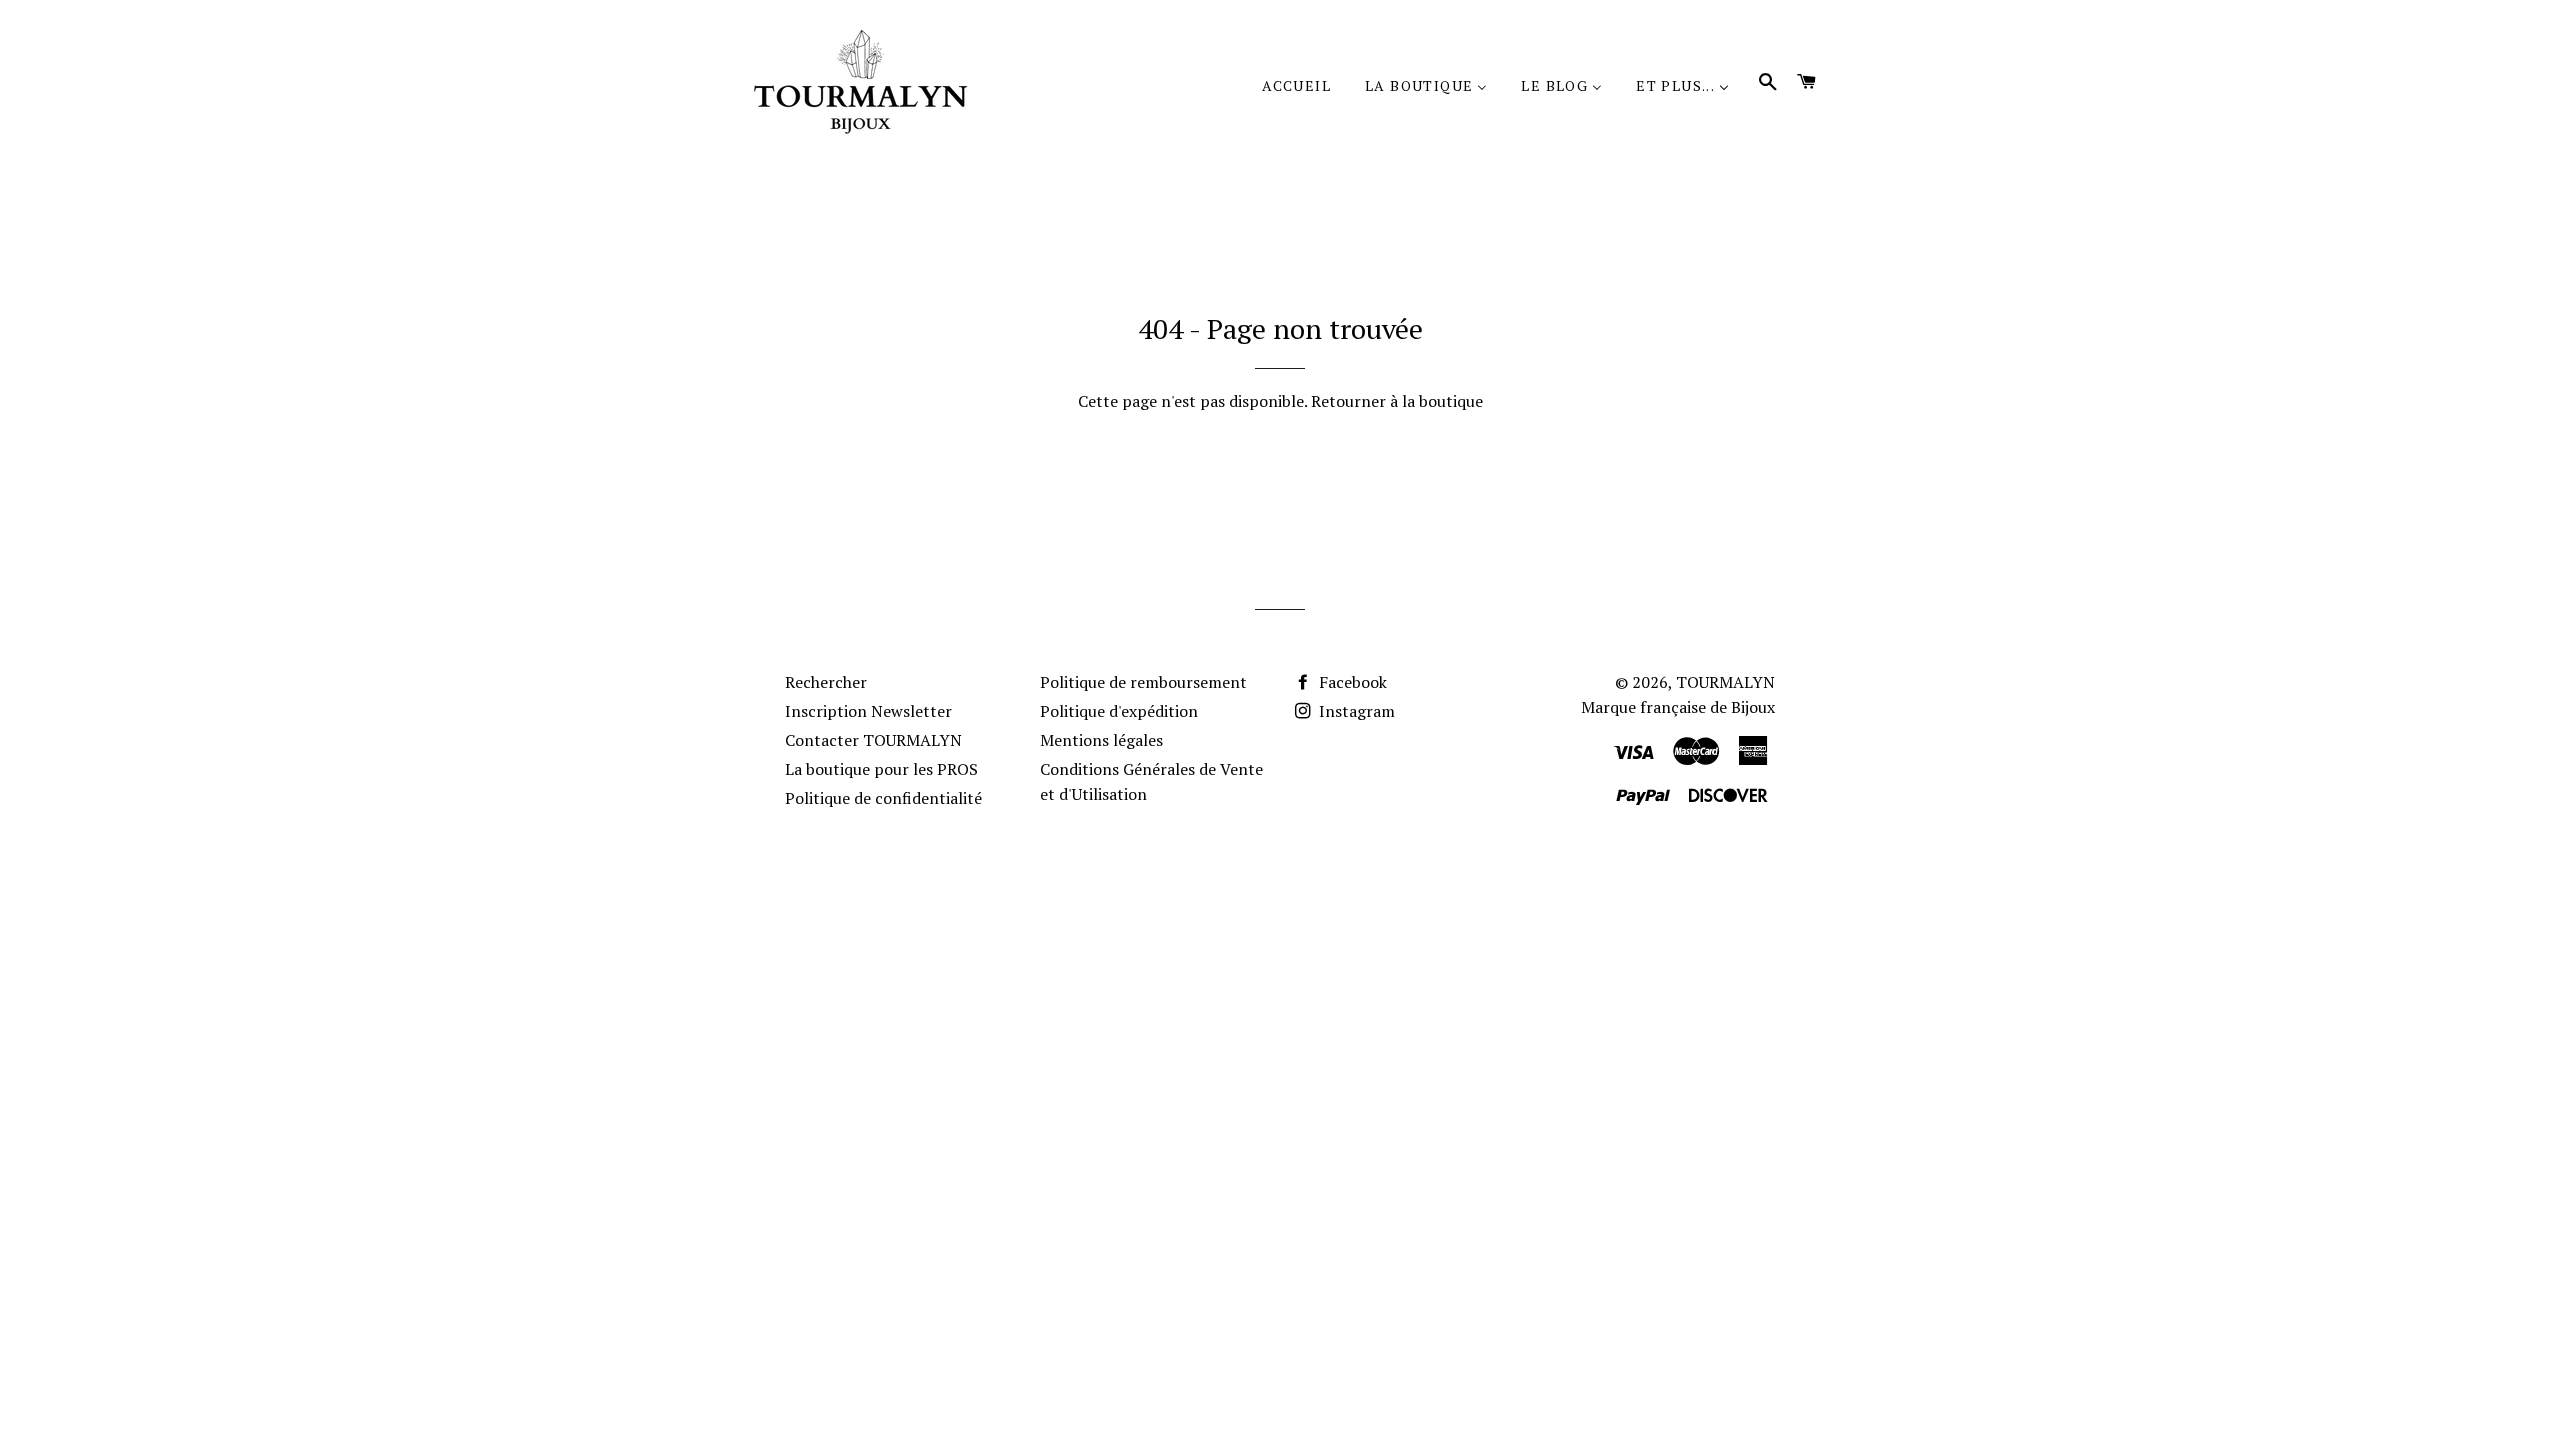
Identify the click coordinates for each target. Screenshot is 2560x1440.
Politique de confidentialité (883, 798)
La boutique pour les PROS (881, 769)
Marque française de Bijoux (1678, 707)
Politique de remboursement (1143, 682)
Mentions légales (1101, 740)
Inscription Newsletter (868, 711)
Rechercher (826, 682)
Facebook (1351, 682)
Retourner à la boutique (1397, 401)
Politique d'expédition (1119, 711)
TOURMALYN (1725, 682)
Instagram (1355, 711)
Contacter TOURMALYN (873, 740)
